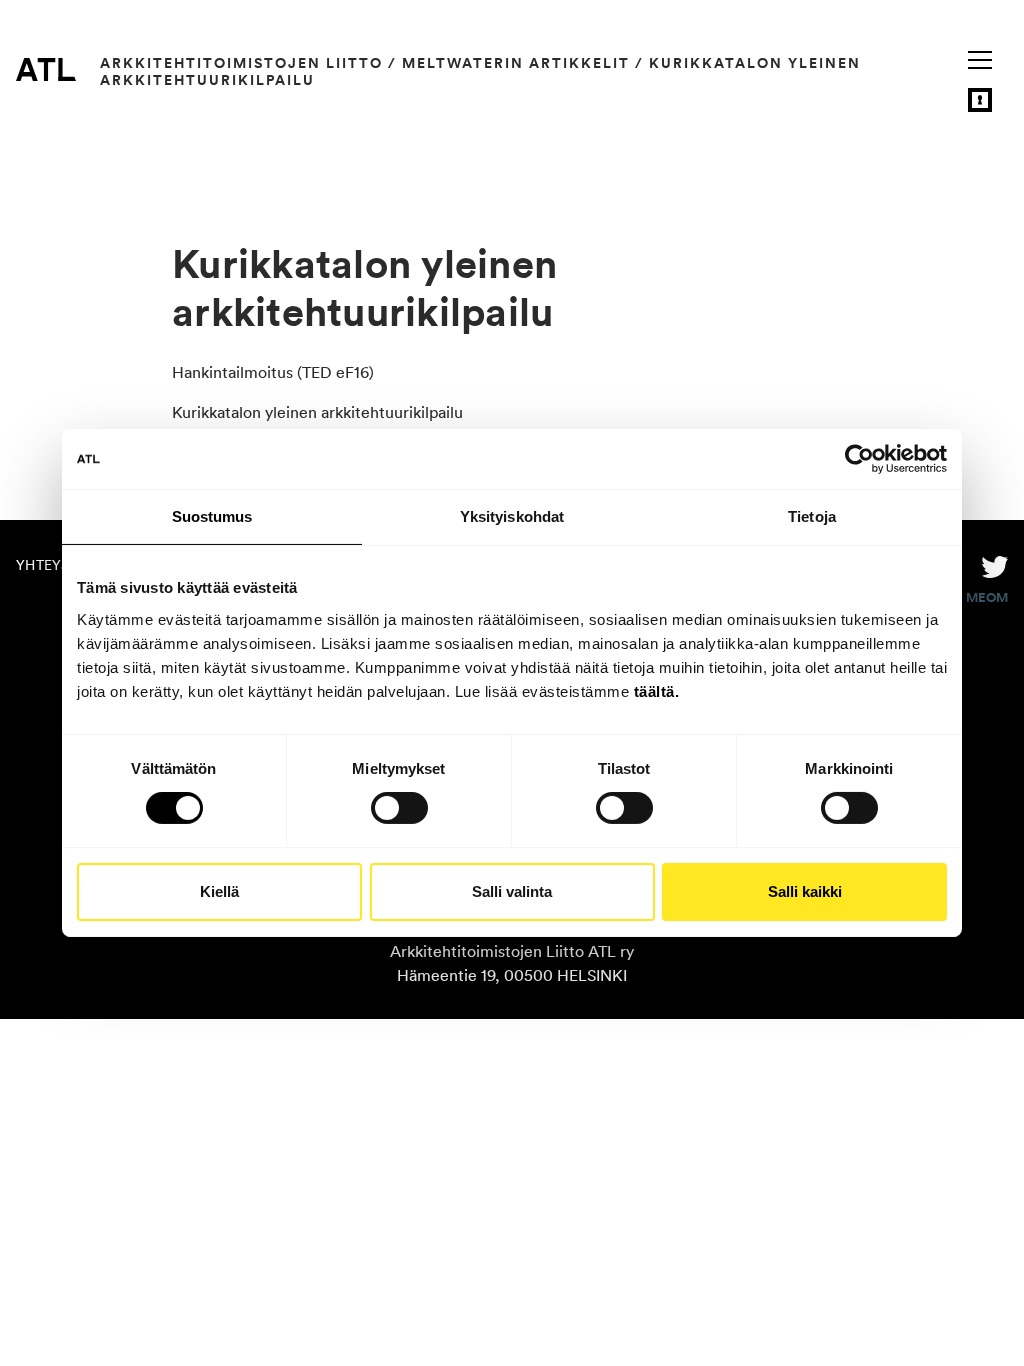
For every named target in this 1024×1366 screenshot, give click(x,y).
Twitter (995, 565)
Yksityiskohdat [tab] (512, 516)
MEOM (987, 598)
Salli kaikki (805, 891)
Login (980, 100)
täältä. (657, 690)
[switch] (399, 808)
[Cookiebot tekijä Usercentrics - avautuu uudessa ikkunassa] (859, 459)
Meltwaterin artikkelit (516, 63)
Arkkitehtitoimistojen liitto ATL (46, 69)
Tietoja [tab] (812, 516)
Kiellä (219, 891)
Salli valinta (512, 891)
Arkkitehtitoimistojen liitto (241, 63)
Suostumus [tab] (212, 516)
